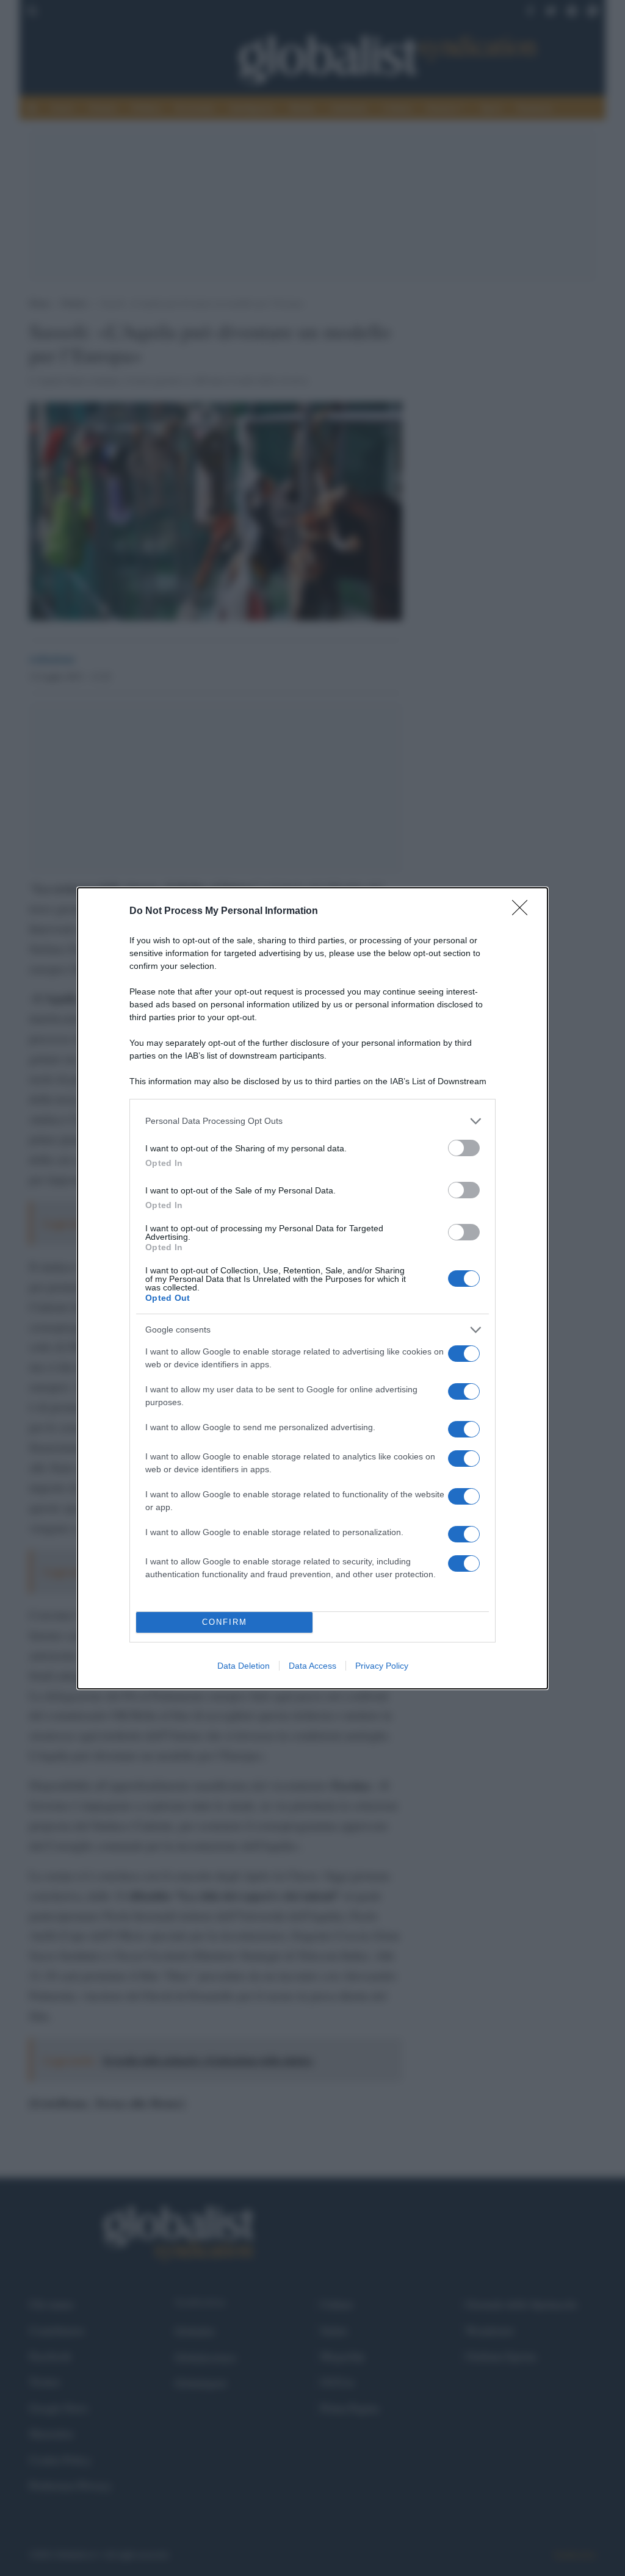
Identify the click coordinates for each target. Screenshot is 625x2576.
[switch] (464, 1148)
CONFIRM (225, 1622)
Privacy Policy (382, 1666)
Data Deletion (244, 1666)
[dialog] (312, 1288)
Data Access (312, 1666)
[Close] (524, 912)
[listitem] (312, 1121)
